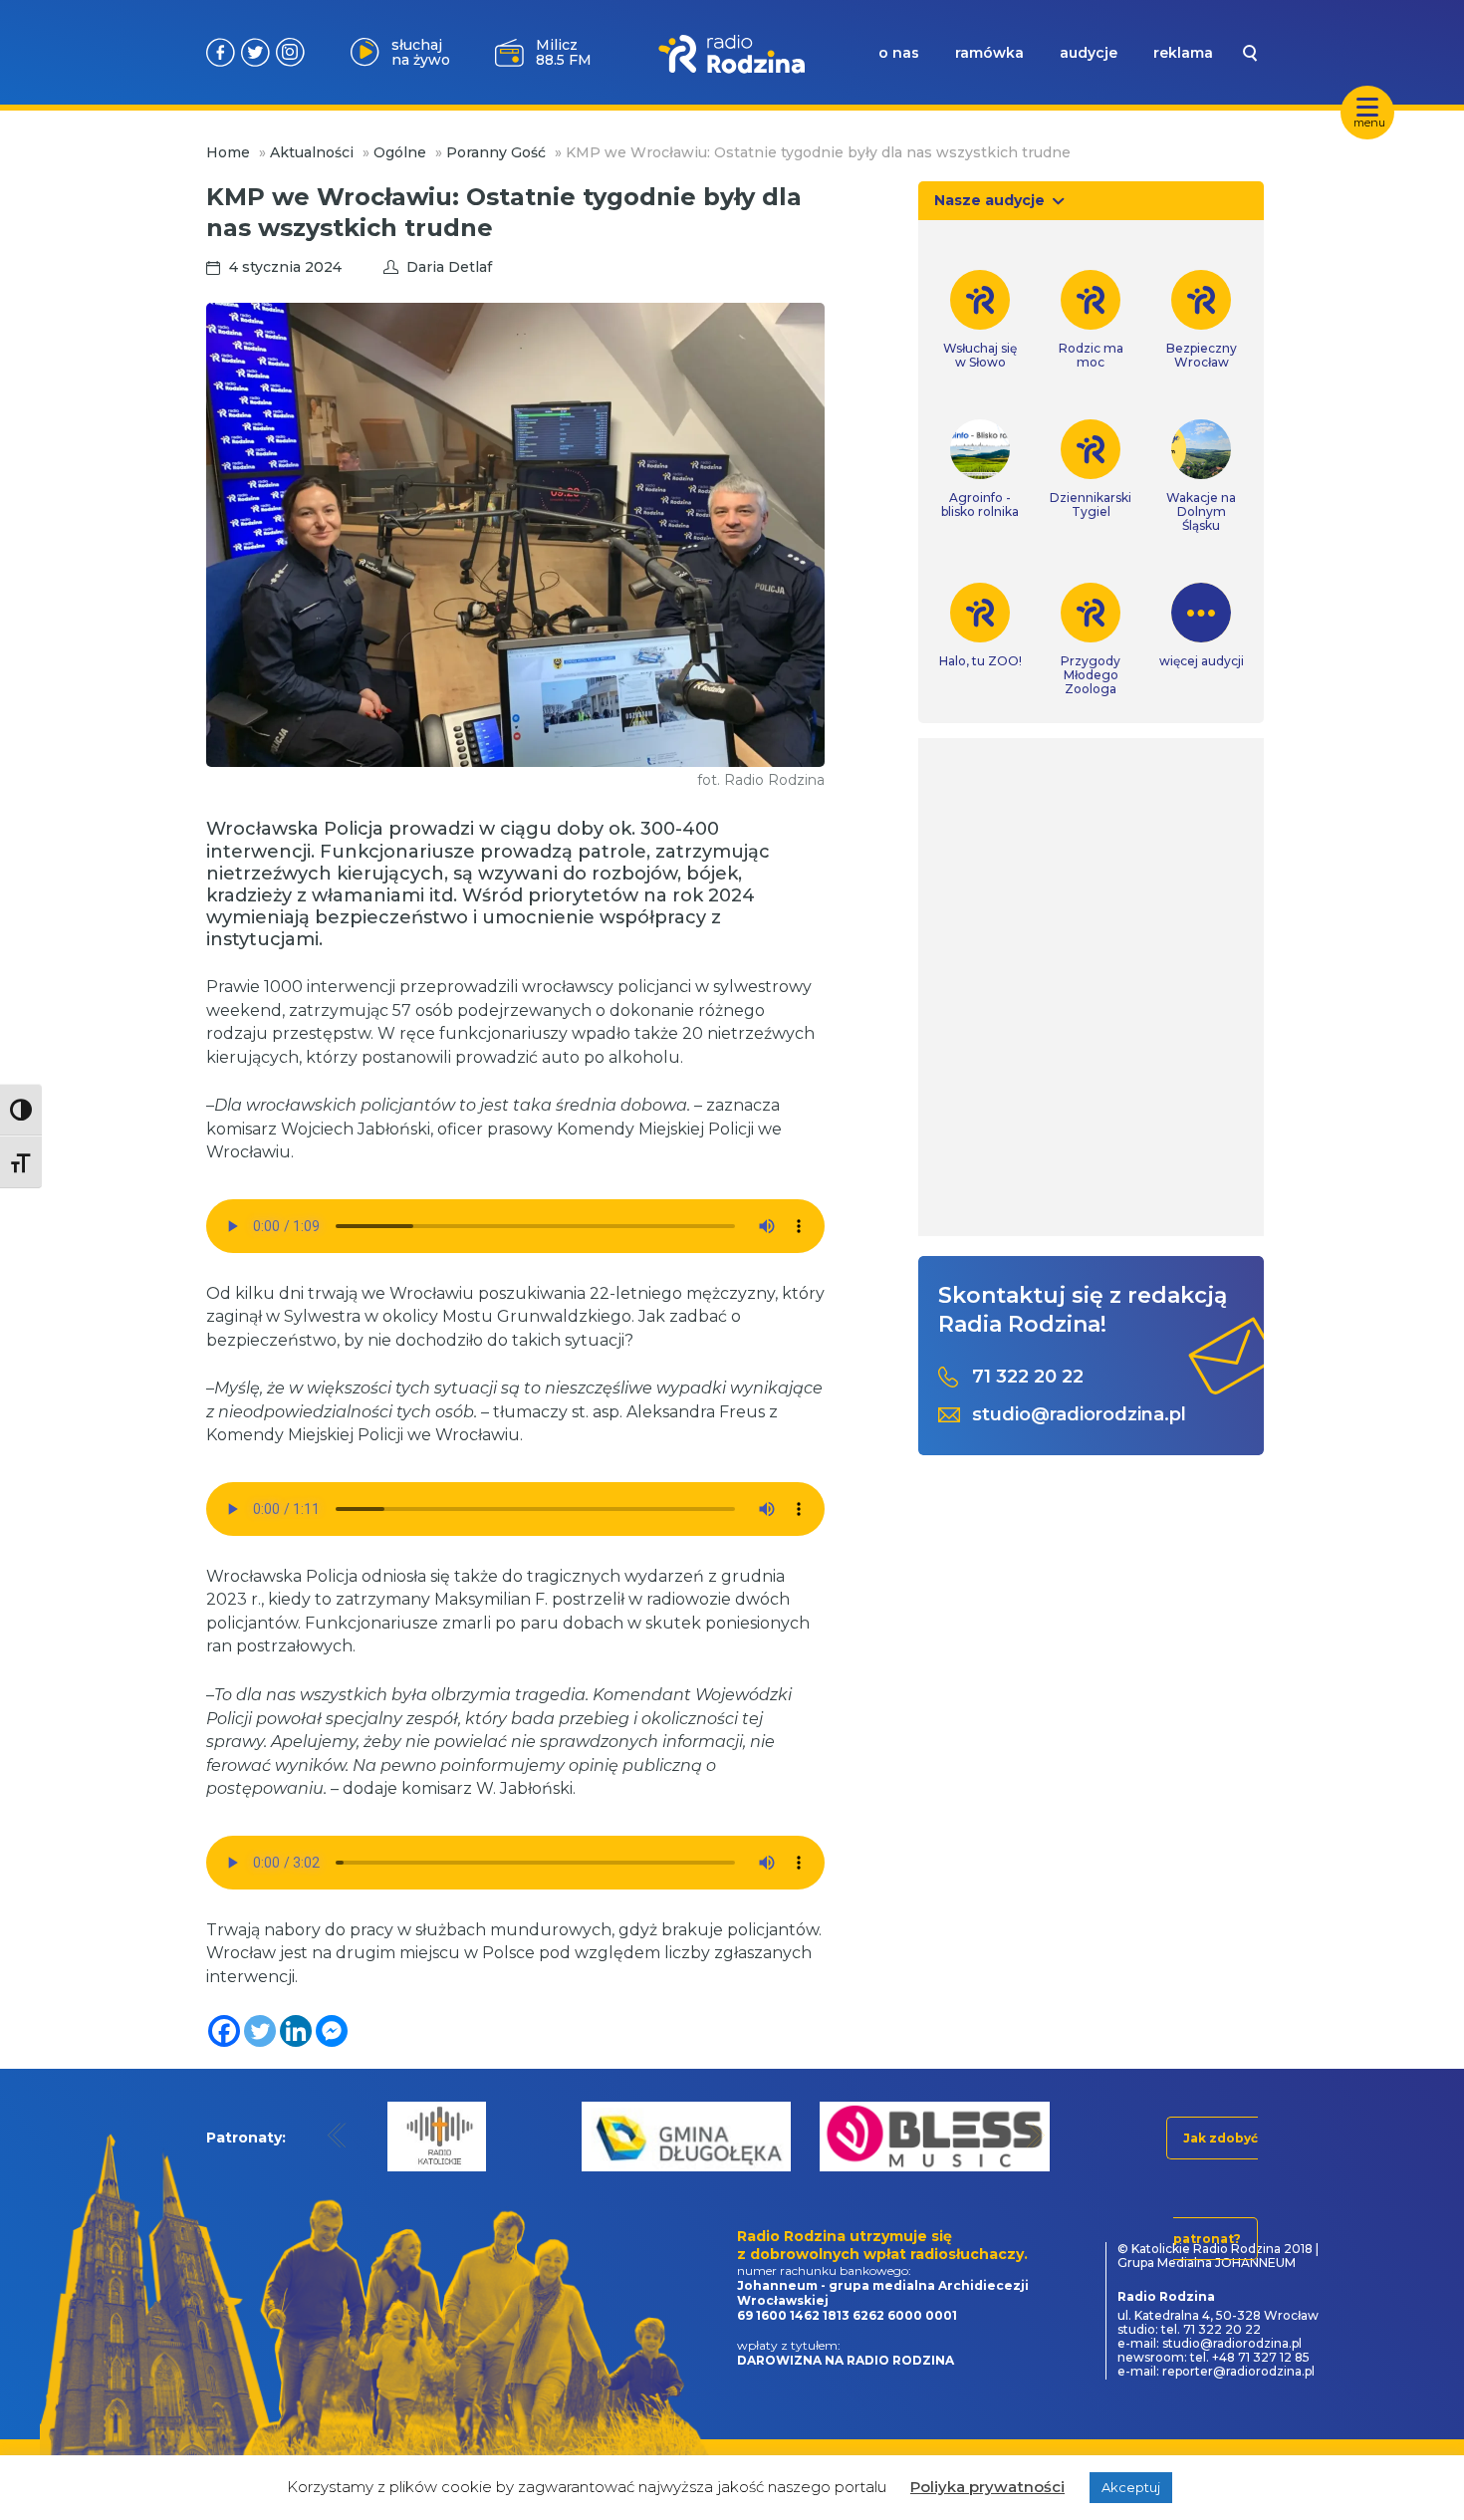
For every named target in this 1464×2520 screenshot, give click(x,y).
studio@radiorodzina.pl (1079, 1415)
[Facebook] (224, 2031)
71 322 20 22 (1028, 1377)
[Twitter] (260, 2031)
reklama (1183, 53)
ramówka (989, 53)
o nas (899, 53)
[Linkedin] (296, 2031)
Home (228, 152)
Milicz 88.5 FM (564, 52)
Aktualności (312, 152)
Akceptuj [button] (1131, 2487)
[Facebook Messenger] (332, 2031)
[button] (337, 2135)
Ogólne (400, 152)
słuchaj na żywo (421, 52)
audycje (1089, 53)
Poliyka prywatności (987, 2487)
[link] (980, 320)
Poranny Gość (496, 152)
